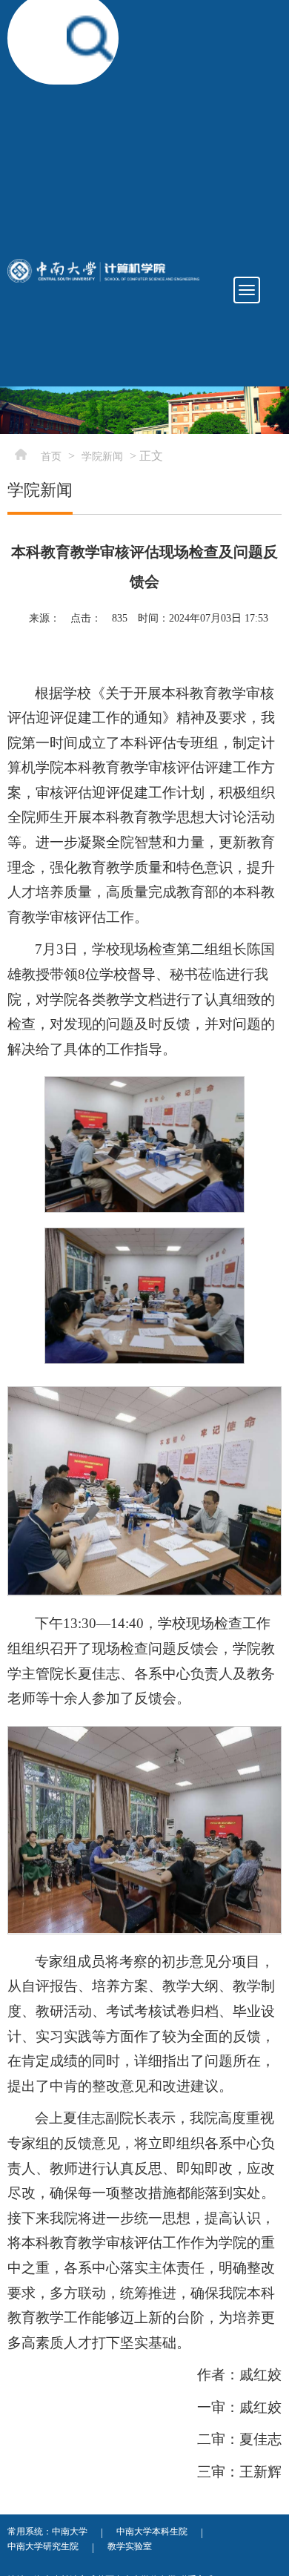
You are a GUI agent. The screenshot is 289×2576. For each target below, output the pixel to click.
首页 (51, 457)
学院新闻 (102, 457)
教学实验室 (130, 2546)
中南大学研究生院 (43, 2546)
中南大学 (70, 2531)
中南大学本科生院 (152, 2531)
